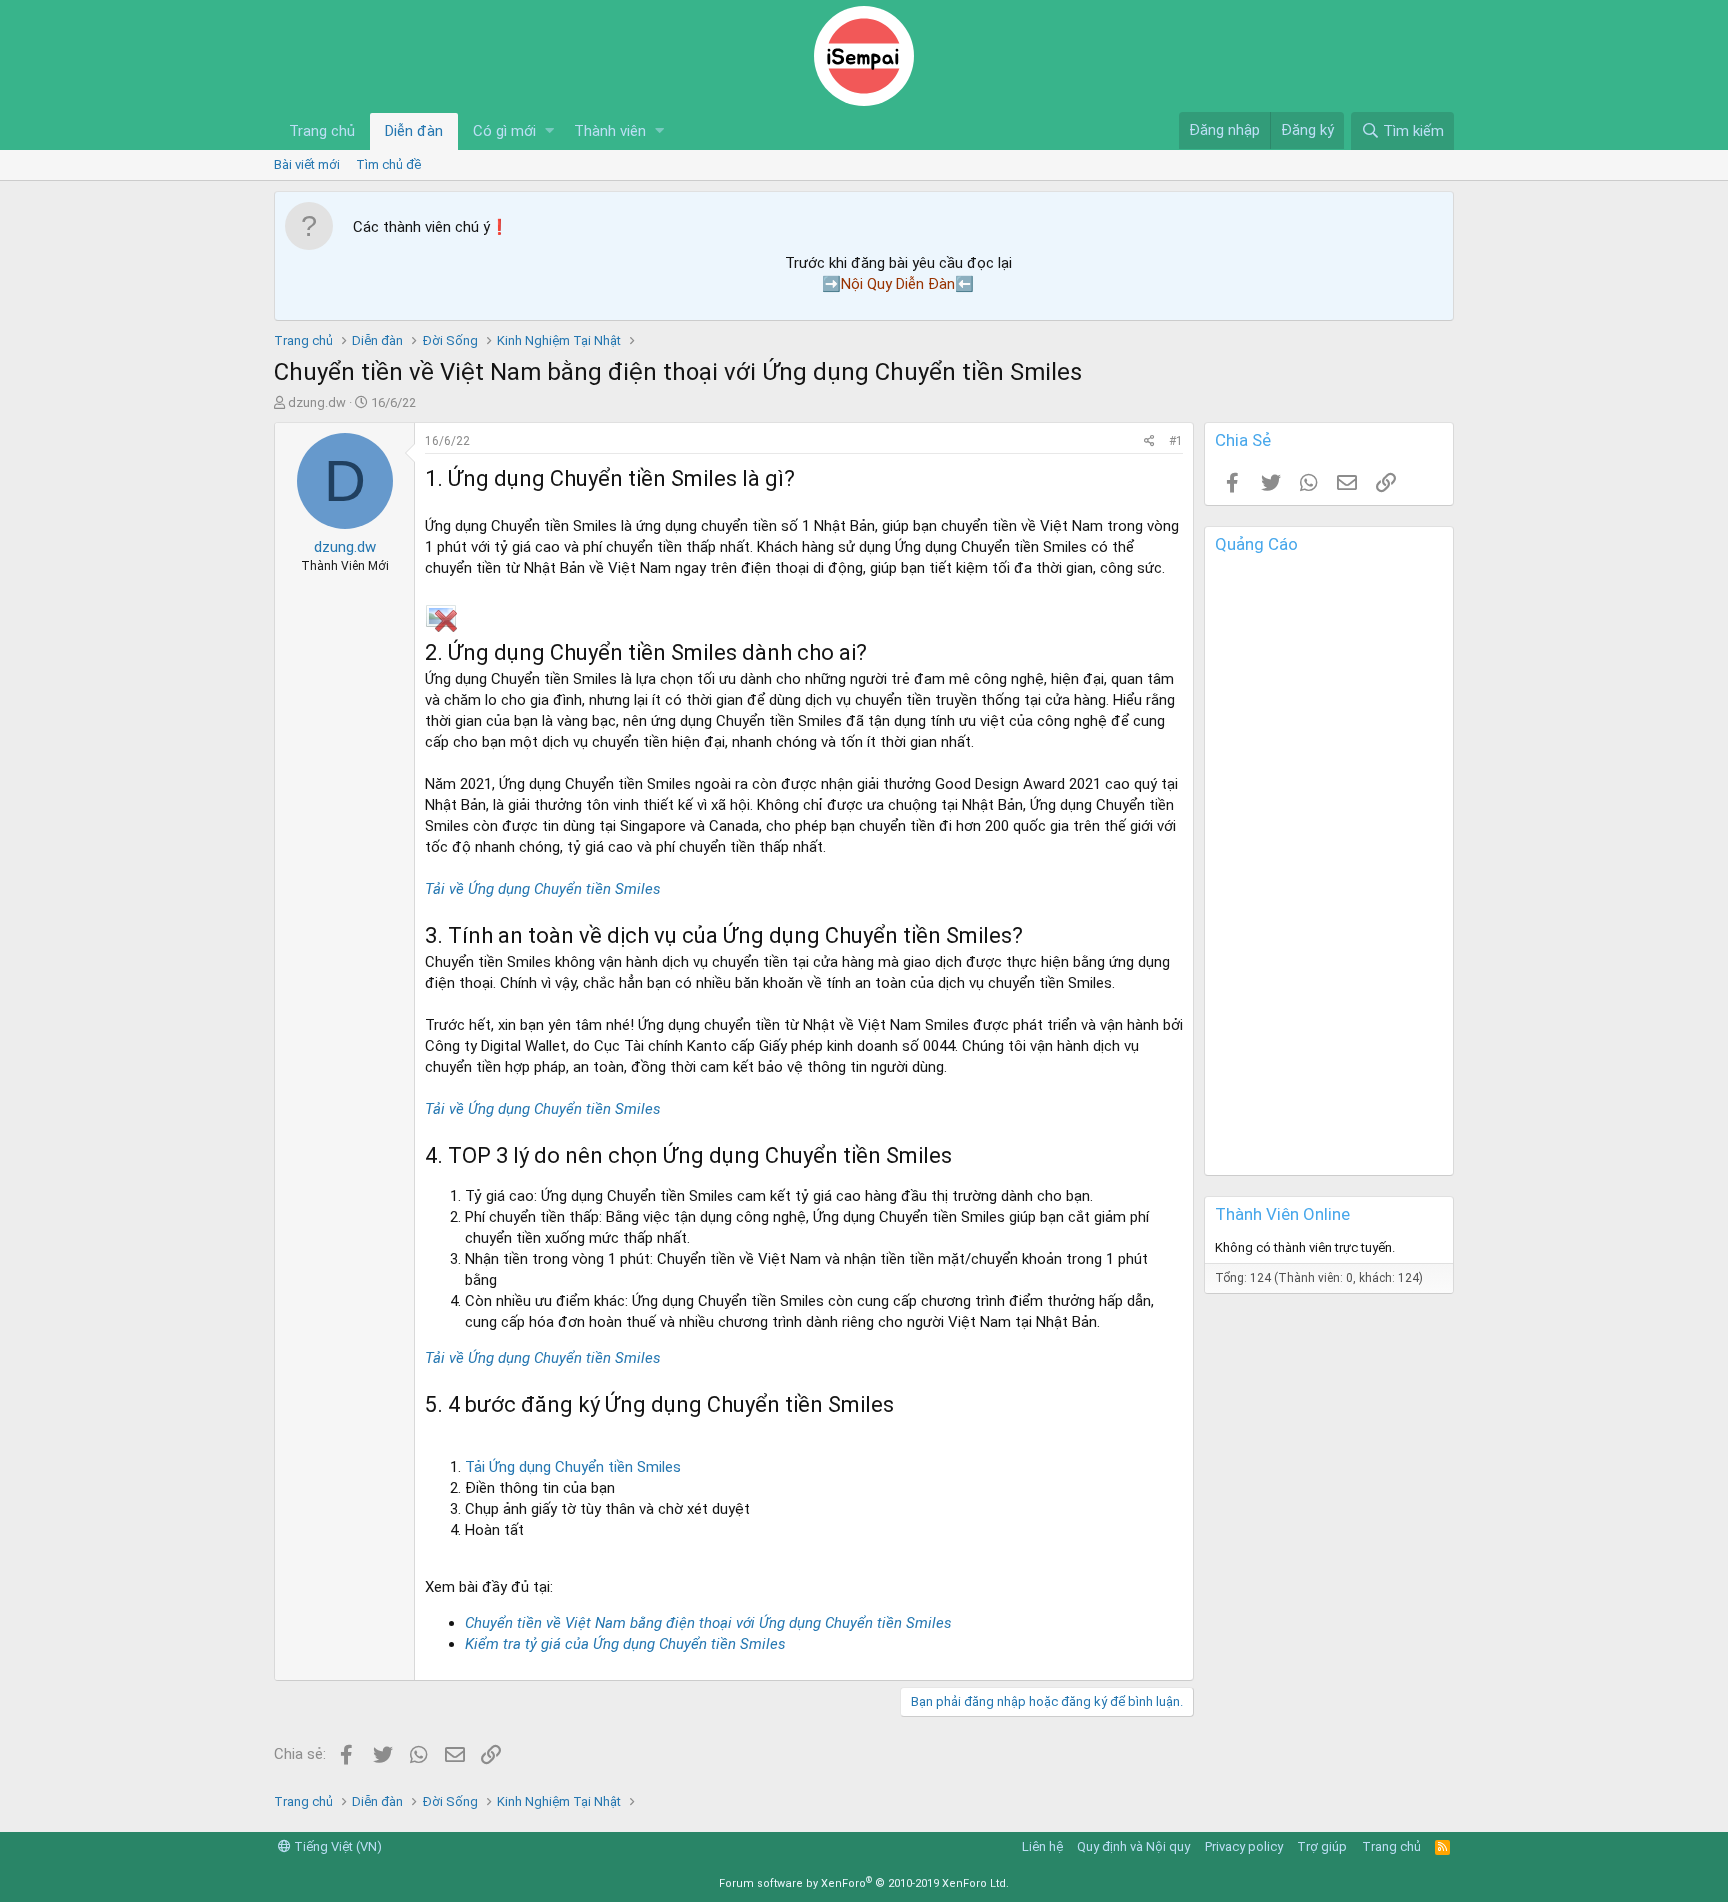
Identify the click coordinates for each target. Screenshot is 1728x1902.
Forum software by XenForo (864, 1883)
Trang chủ (322, 131)
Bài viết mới (307, 164)
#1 (1176, 441)
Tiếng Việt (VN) (336, 1846)
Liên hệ (1042, 1846)
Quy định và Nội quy (1133, 1846)
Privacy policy (1244, 1846)
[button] (549, 131)
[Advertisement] (1329, 869)
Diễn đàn (414, 131)
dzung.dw (317, 402)
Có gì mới (504, 131)
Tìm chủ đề (388, 164)
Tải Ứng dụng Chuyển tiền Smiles (573, 1467)
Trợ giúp (1322, 1846)
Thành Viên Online (1282, 1214)
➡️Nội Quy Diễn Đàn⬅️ (898, 284)
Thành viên (610, 131)
